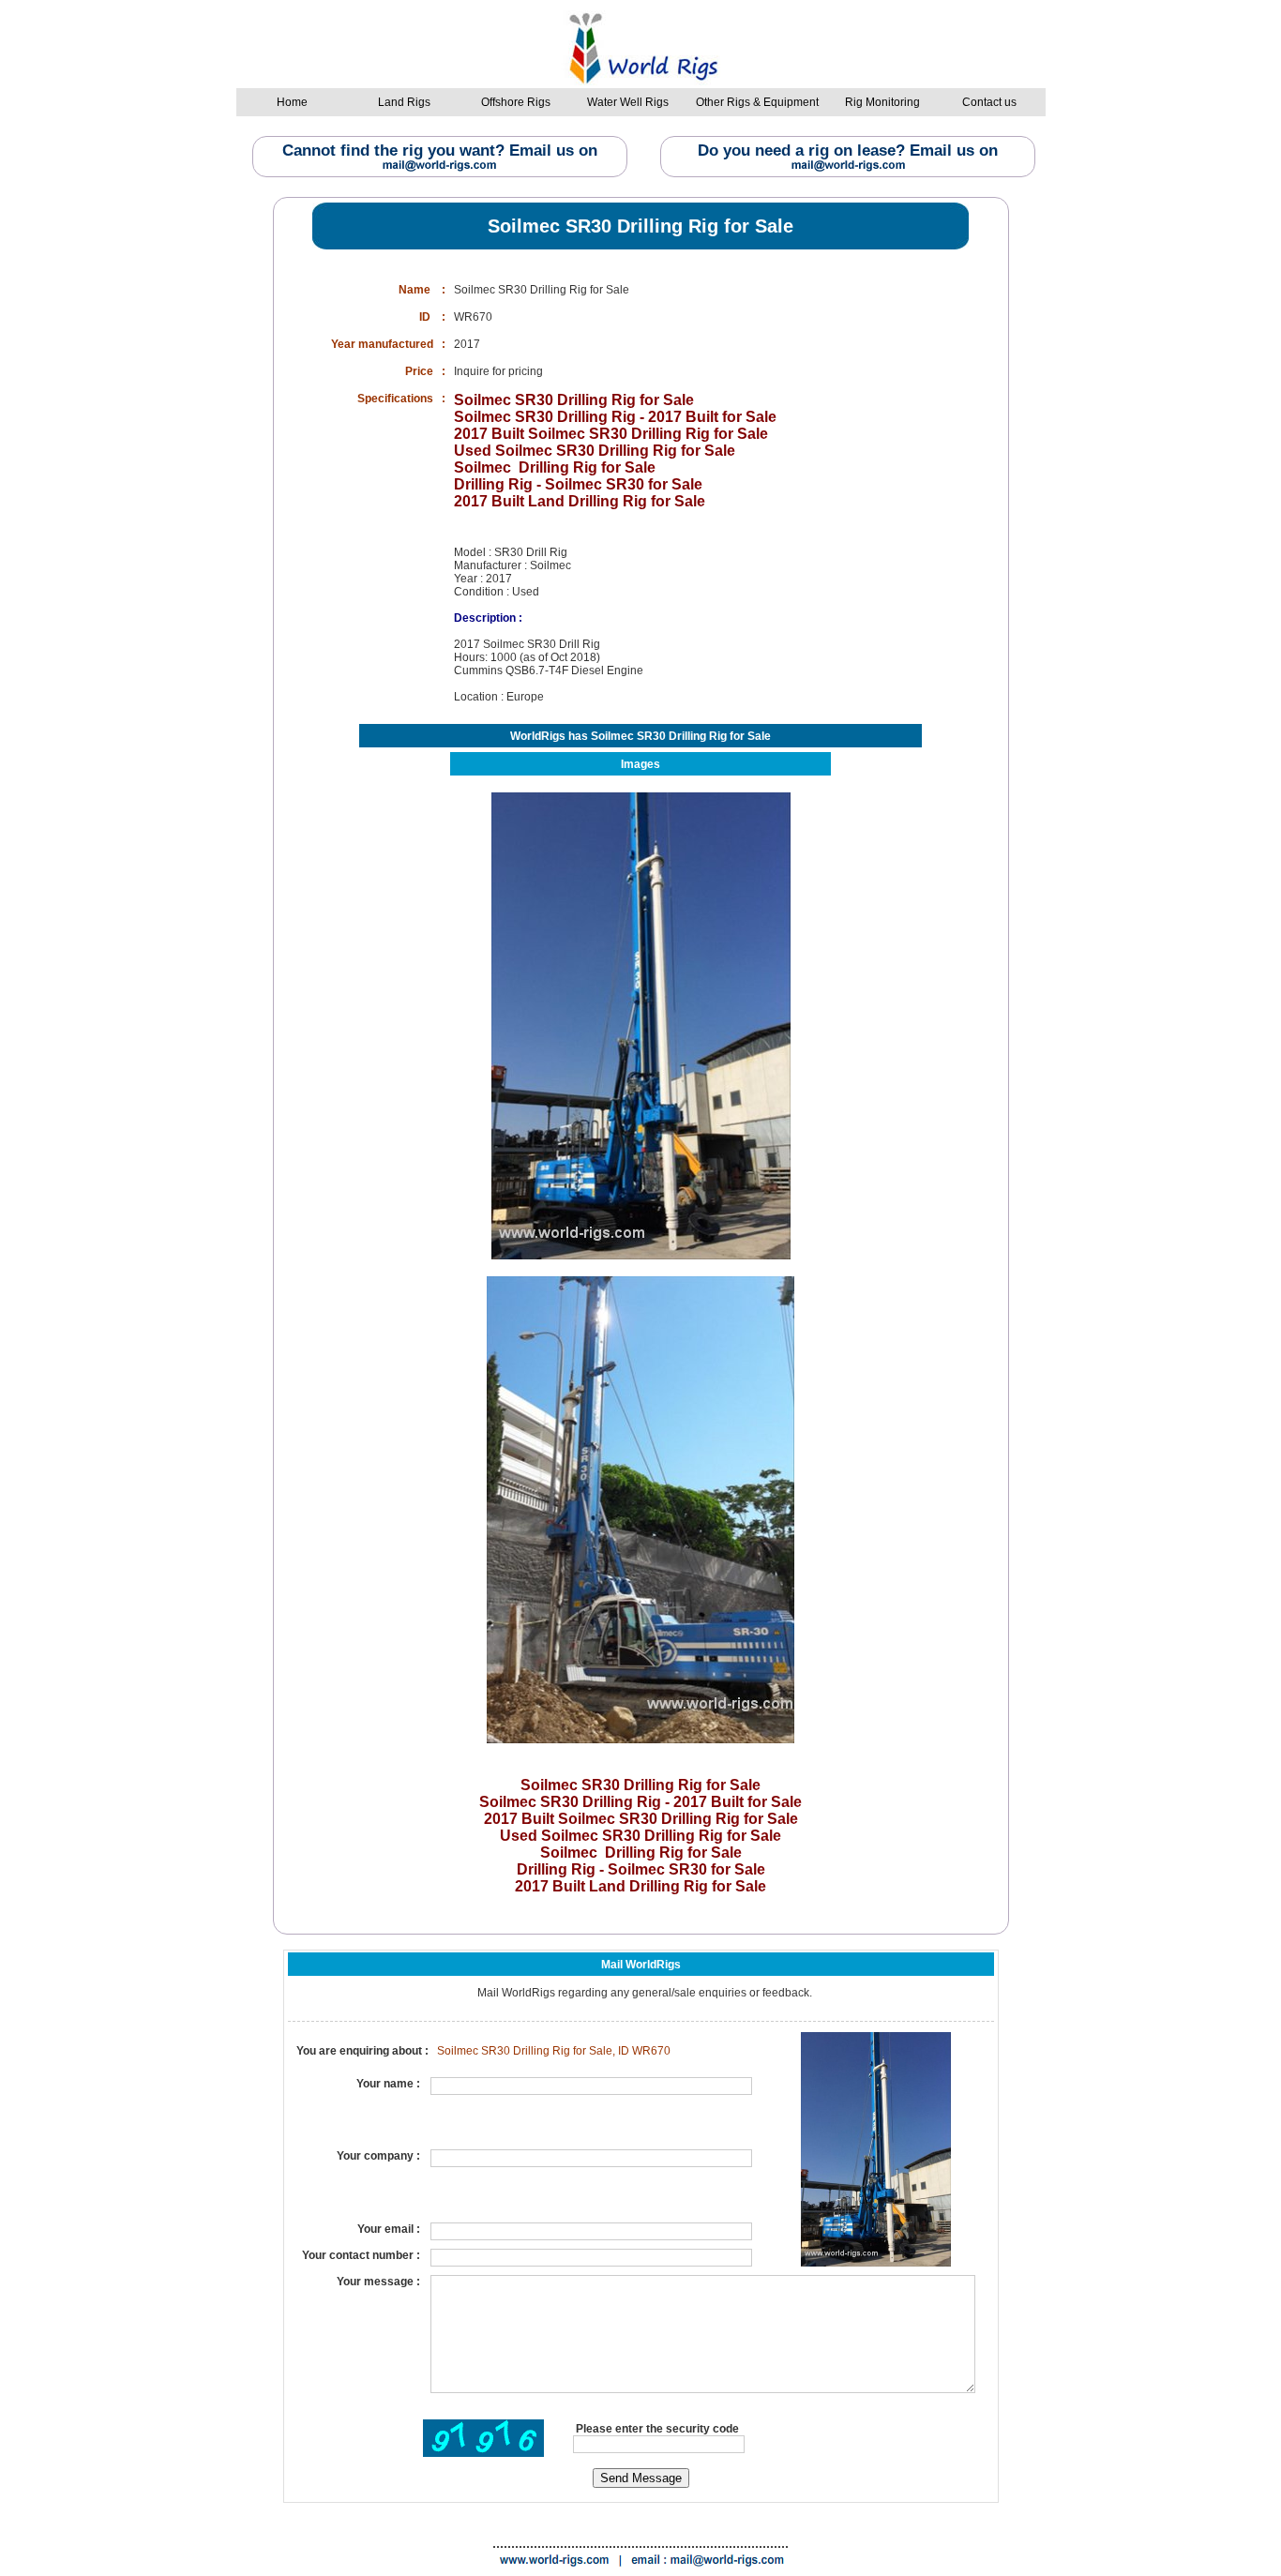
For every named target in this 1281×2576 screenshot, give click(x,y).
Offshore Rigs (516, 102)
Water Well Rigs (628, 102)
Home (292, 102)
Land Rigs (404, 102)
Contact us (989, 102)
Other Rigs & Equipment (757, 102)
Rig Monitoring (882, 102)
